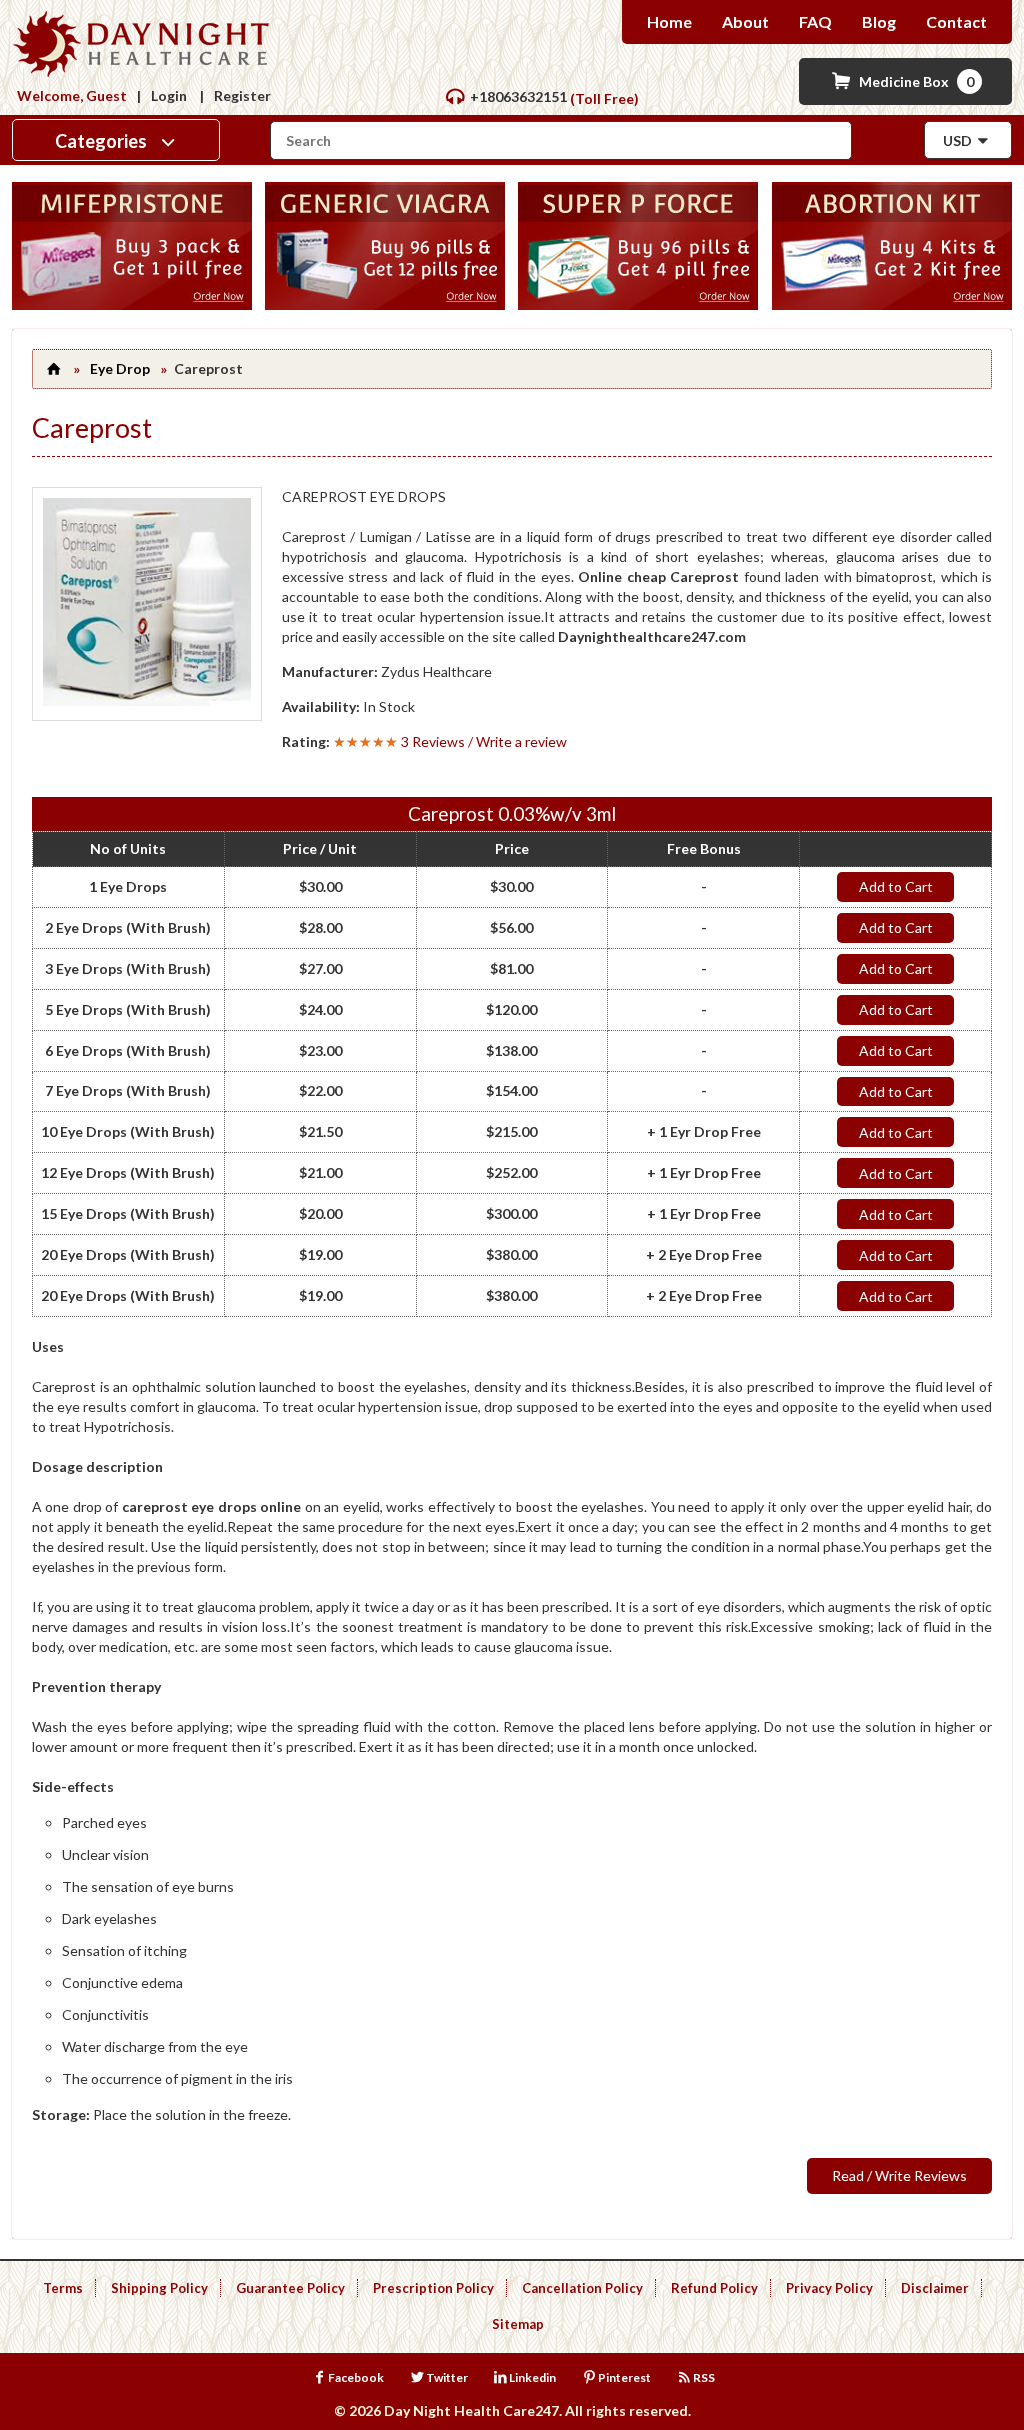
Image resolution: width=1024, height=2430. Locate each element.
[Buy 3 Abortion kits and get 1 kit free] (892, 304)
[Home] (54, 368)
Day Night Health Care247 (471, 2410)
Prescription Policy (433, 2288)
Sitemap (518, 2324)
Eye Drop (120, 368)
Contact (956, 21)
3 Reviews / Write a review (484, 741)
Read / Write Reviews (899, 2175)
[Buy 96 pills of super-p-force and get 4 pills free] (638, 304)
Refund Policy (714, 2288)
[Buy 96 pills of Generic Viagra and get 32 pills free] (385, 304)
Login (169, 95)
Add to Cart (896, 886)
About (745, 21)
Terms (63, 2288)
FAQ (815, 21)
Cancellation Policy (582, 2288)
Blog (879, 21)
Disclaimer (935, 2288)
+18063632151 (518, 96)
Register (242, 95)
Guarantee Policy (290, 2288)
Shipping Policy (159, 2288)
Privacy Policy (829, 2288)
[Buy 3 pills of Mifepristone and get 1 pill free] (132, 304)
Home (669, 21)
